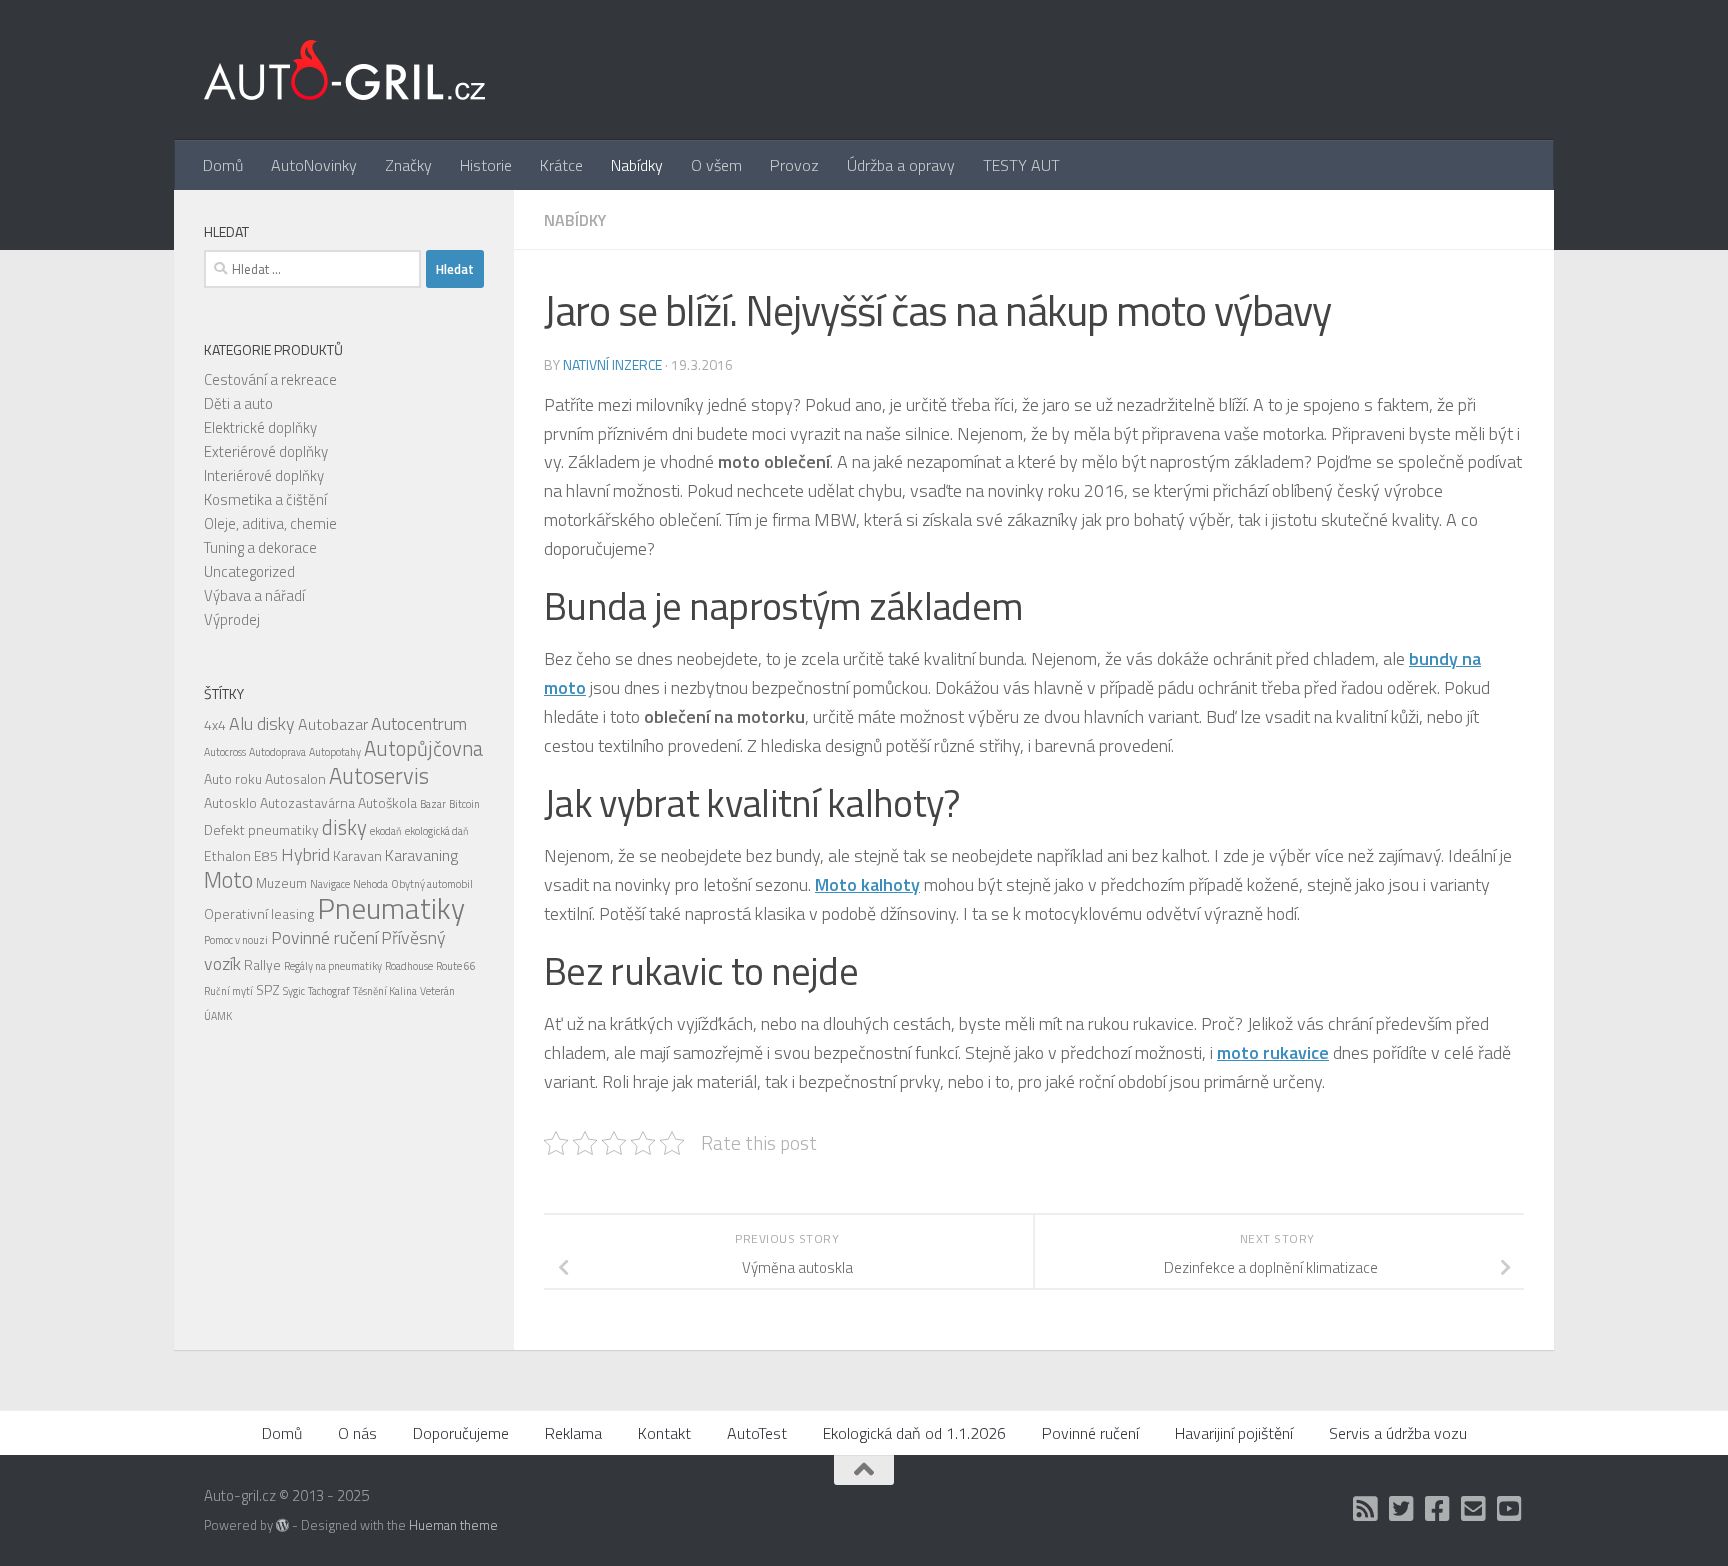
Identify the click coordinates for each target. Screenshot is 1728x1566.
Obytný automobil (432, 884)
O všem (716, 165)
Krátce (561, 165)
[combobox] (312, 269)
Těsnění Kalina (385, 991)
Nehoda (370, 884)
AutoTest (757, 1433)
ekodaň (386, 831)
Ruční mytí (228, 991)
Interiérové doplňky (264, 475)
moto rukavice (1273, 1052)
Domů (223, 165)
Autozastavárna (307, 802)
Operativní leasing (259, 913)
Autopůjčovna (423, 748)
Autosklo (230, 802)
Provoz (794, 165)
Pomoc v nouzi (236, 940)
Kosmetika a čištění (265, 499)
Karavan (357, 855)
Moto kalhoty (867, 884)
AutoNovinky (314, 165)
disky (344, 827)
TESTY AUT (1021, 165)
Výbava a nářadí (254, 595)
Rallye (262, 964)
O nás (357, 1433)
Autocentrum (419, 723)
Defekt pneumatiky (261, 829)
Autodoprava (277, 752)
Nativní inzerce (612, 364)
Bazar (433, 804)
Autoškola (387, 802)
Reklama (573, 1433)
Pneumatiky (391, 908)
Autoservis (379, 776)
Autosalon (295, 778)
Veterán (437, 991)
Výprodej (232, 619)
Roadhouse (409, 966)
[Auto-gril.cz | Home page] (344, 70)
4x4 (215, 724)
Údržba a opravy (901, 165)
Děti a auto (238, 403)
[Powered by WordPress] (282, 1525)
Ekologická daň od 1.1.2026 (914, 1433)
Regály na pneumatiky (333, 966)
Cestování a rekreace (270, 379)
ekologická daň (437, 831)
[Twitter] (1402, 1509)
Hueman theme (453, 1525)
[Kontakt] (1474, 1509)
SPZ (268, 989)
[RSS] (1366, 1509)
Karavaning (421, 855)
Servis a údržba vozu (1398, 1433)
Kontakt (664, 1433)
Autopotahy (335, 752)
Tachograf (329, 991)
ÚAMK (218, 1016)
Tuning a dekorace (260, 547)
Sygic (294, 991)
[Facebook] (1438, 1509)
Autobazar (333, 724)
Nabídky (637, 165)
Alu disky (262, 723)
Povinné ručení (324, 937)
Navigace (330, 884)
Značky (408, 165)
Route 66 (456, 966)
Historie (486, 165)
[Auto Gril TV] (1510, 1509)
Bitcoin (464, 804)
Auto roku (233, 778)
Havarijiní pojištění (1234, 1433)
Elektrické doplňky (260, 427)
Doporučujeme (461, 1433)
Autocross (225, 752)
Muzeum (281, 882)
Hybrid (305, 854)
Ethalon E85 (241, 855)
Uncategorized (249, 571)
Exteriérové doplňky (266, 451)
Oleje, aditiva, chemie (270, 523)
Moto (228, 880)
